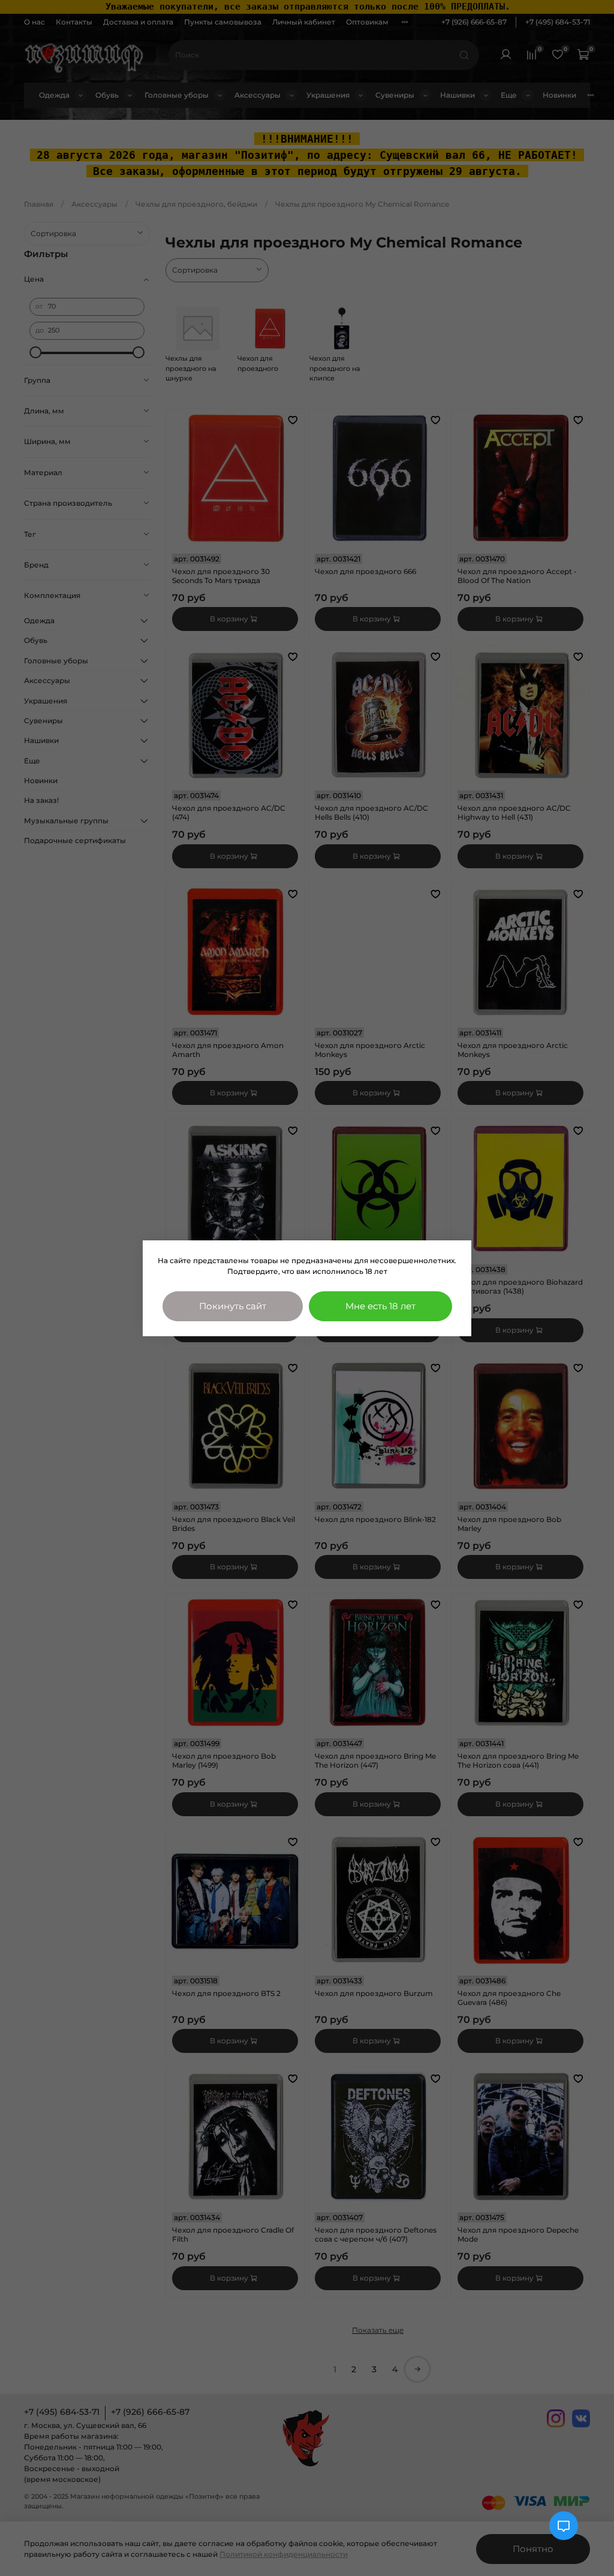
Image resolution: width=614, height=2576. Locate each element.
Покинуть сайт (233, 1306)
